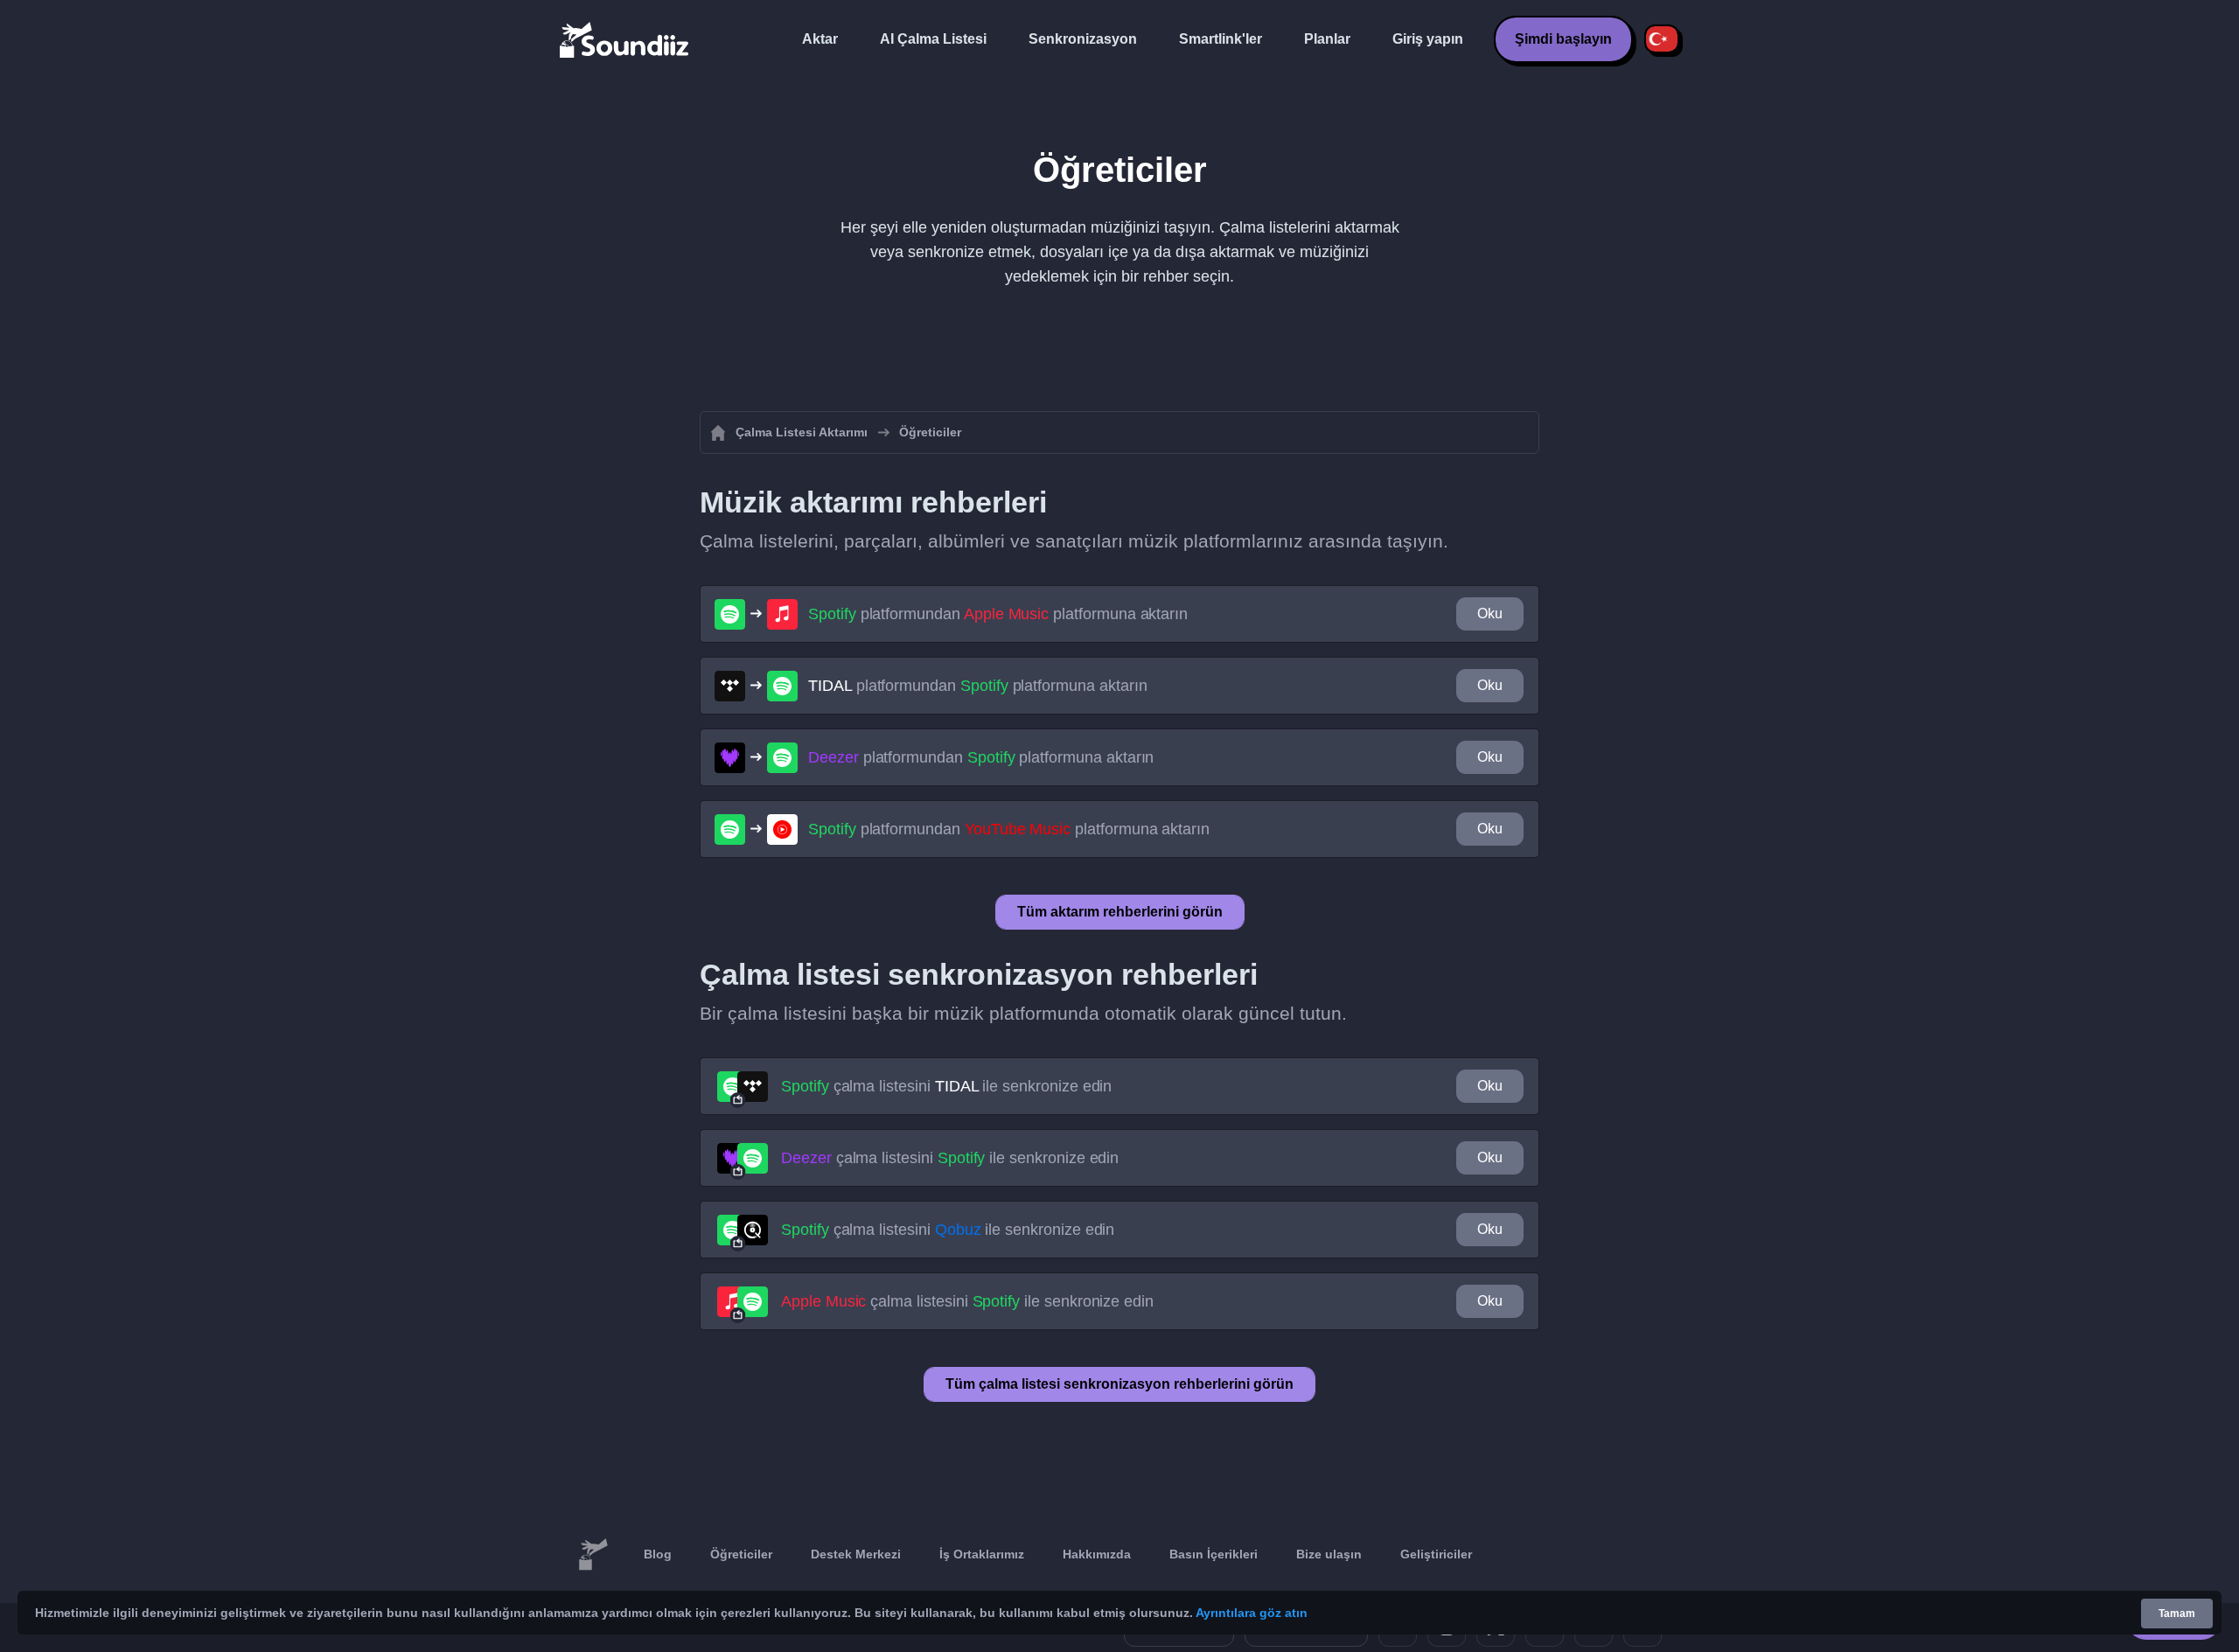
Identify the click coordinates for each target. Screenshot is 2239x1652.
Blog (658, 1554)
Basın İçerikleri (1214, 1554)
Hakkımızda (1097, 1554)
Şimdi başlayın (1563, 39)
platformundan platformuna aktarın (998, 614)
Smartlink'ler (1221, 39)
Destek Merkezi (856, 1554)
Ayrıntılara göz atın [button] (1252, 1613)
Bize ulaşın (1329, 1554)
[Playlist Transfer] (625, 39)
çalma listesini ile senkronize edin (946, 1086)
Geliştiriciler (1436, 1554)
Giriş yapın (1428, 39)
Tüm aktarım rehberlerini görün (1120, 912)
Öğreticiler (741, 1554)
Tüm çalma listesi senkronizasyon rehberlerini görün (1119, 1384)
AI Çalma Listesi (933, 39)
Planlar (1327, 39)
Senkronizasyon (1083, 39)
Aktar (820, 39)
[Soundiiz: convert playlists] (593, 1555)
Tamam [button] (2177, 1614)
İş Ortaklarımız (982, 1554)
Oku (1490, 613)
